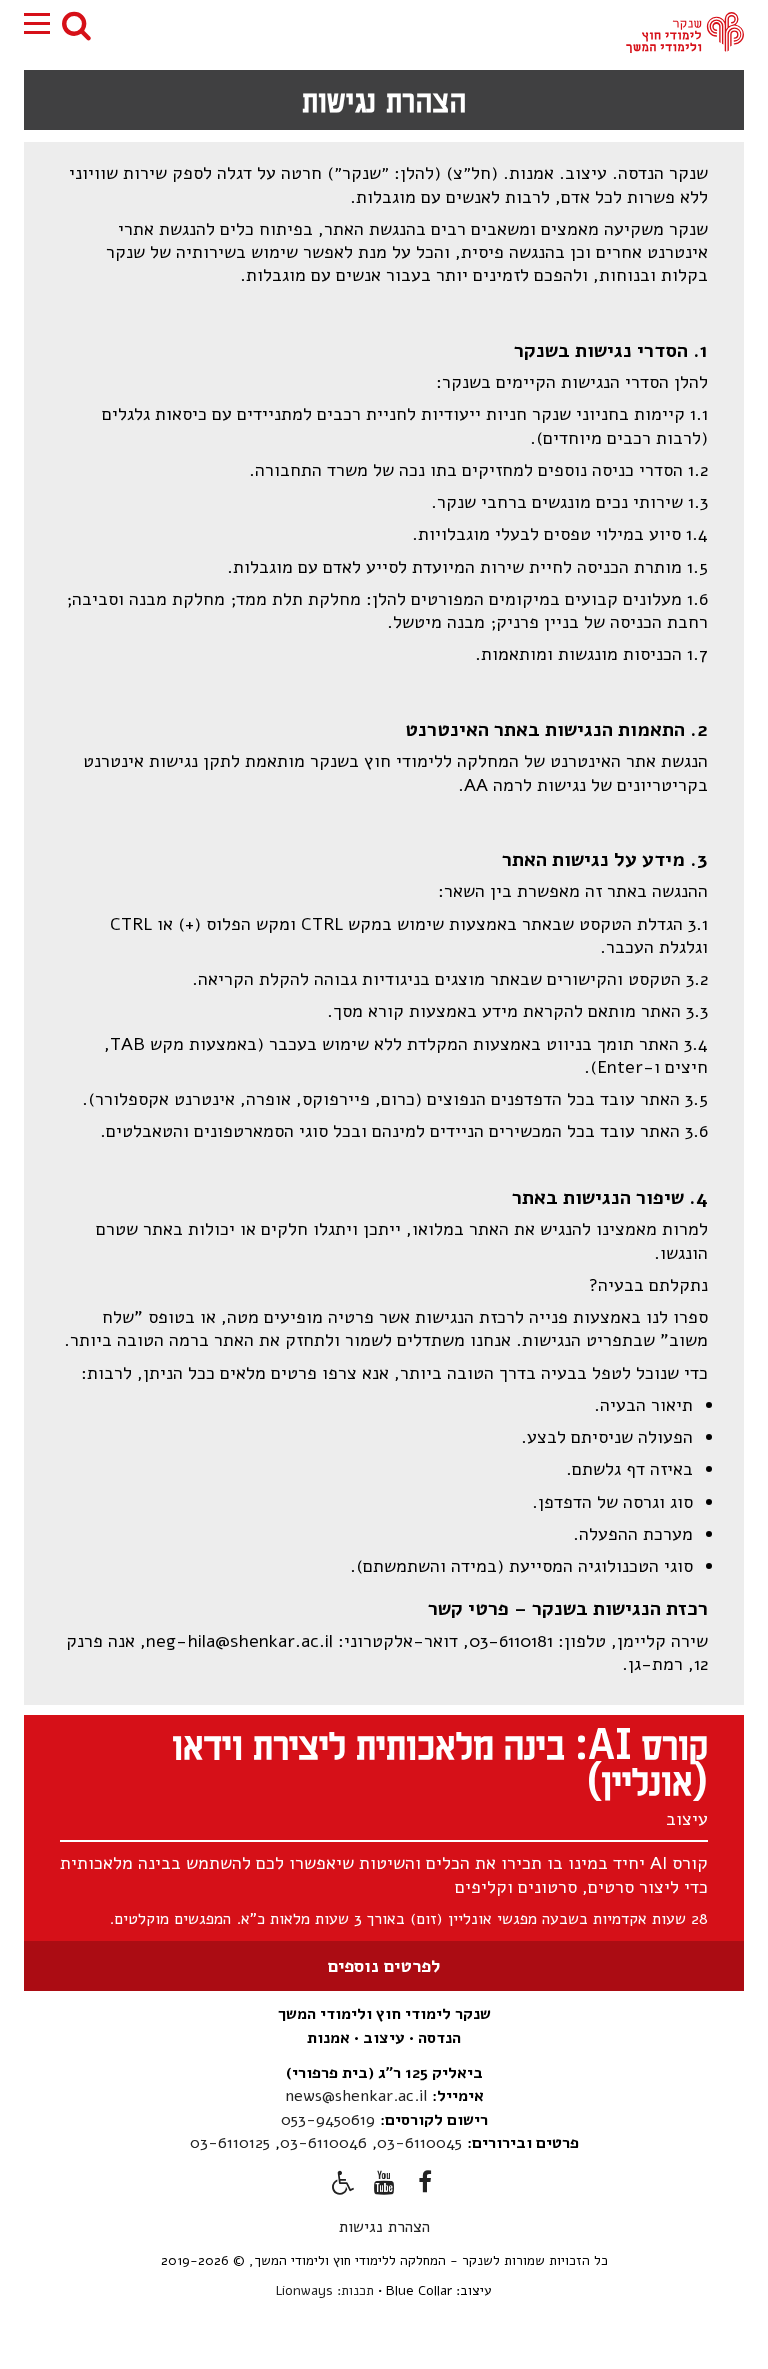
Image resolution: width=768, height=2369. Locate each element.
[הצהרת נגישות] (343, 2186)
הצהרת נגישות (384, 2227)
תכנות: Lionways (325, 2290)
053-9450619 (328, 2120)
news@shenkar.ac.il (356, 2096)
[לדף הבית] (685, 32)
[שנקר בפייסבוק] (425, 2186)
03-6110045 (419, 2143)
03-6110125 (230, 2143)
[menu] (37, 24)
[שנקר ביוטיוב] (384, 2186)
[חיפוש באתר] (76, 24)
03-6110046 (323, 2143)
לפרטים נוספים (384, 1966)
